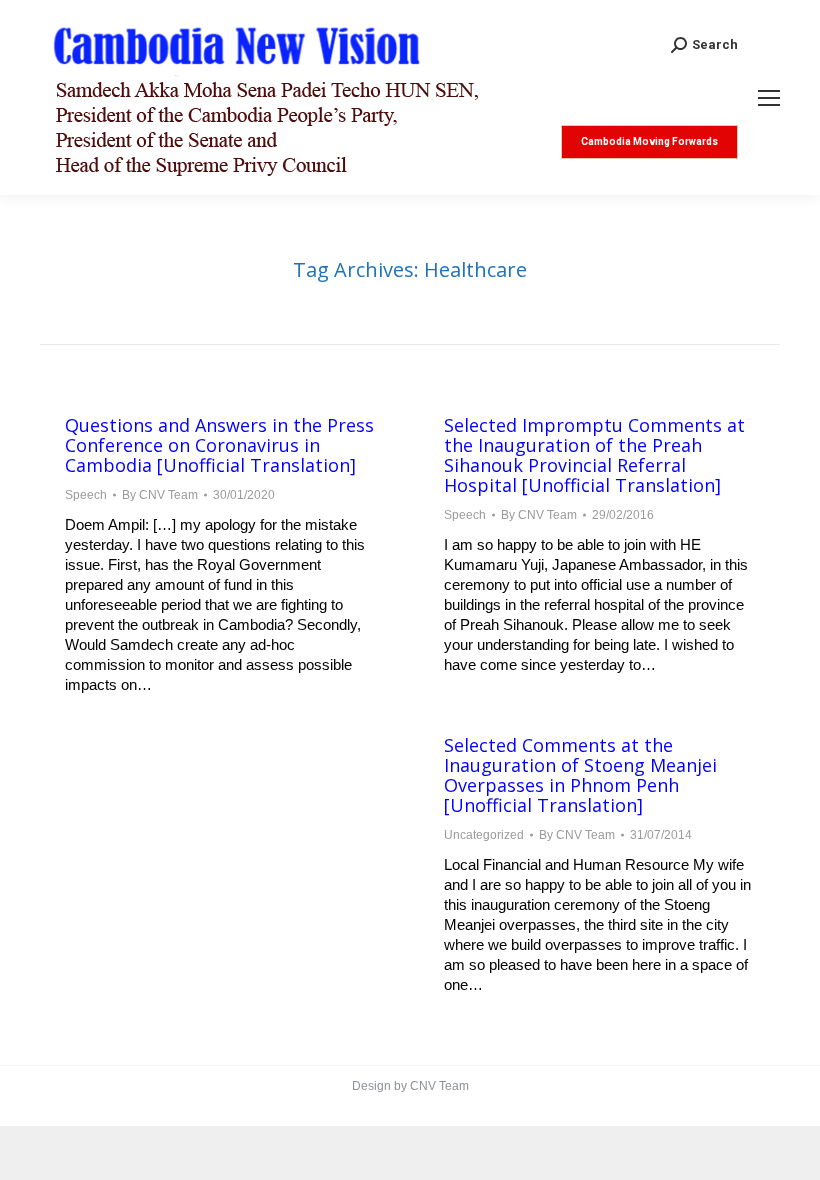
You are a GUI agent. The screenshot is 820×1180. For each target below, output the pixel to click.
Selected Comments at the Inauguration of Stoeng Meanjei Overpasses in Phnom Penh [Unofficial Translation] (580, 775)
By (160, 495)
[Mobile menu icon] (769, 98)
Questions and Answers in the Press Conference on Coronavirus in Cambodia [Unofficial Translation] (219, 445)
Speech (86, 495)
